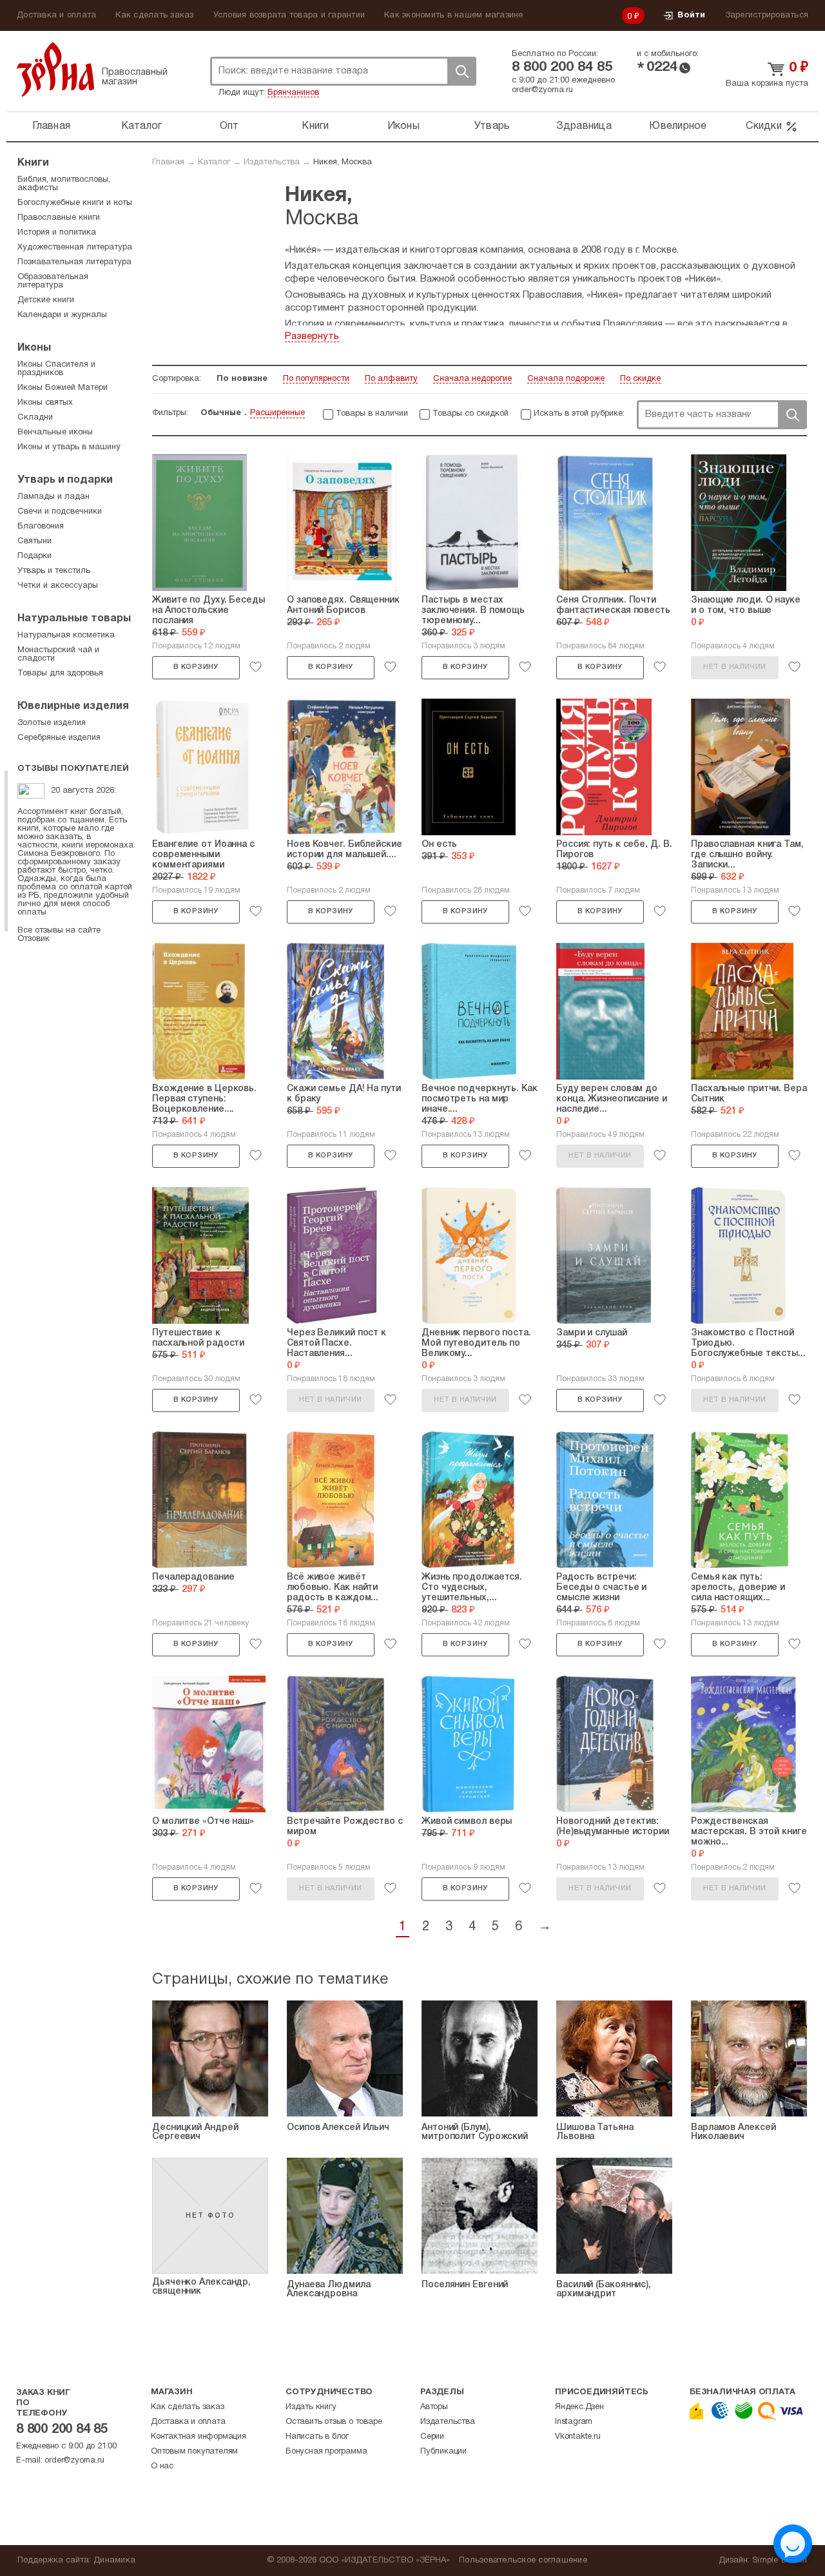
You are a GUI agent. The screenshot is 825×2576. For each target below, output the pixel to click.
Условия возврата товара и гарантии (289, 15)
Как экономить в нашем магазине (454, 15)
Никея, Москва (343, 162)
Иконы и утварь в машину (69, 447)
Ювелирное (678, 126)
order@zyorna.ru (542, 90)
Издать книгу (311, 2407)
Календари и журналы (62, 315)
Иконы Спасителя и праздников (56, 369)
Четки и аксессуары (58, 586)
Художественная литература (75, 247)
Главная (51, 126)
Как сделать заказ (154, 15)
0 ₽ (634, 17)
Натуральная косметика (66, 635)
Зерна (55, 69)
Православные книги (59, 218)
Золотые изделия (52, 723)
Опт (229, 126)
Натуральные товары (74, 619)
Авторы (434, 2407)
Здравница (584, 126)
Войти (691, 15)
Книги (315, 126)
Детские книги (46, 300)
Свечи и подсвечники (60, 512)
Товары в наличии (372, 414)
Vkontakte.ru (578, 2437)
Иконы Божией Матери (63, 388)
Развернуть (312, 336)
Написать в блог (317, 2437)
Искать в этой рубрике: (579, 414)
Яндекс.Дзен (579, 2407)
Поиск (461, 71)
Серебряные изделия (59, 738)
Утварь (492, 126)
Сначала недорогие (472, 379)
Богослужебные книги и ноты (75, 203)
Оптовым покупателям (194, 2452)
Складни (35, 418)
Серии (432, 2437)
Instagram (574, 2422)
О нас (162, 2466)
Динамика (114, 2561)
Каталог (142, 126)
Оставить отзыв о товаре (334, 2422)
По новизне (242, 379)
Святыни (34, 541)
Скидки (764, 126)
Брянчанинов (293, 93)
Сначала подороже (566, 379)
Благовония (41, 527)
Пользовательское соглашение (523, 2561)
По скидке (640, 379)
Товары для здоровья (60, 673)
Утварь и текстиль (54, 571)
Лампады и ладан (53, 497)
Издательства (272, 162)
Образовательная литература (53, 281)
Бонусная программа (326, 2452)
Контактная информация (199, 2437)
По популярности (316, 379)
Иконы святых (45, 403)
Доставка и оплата (56, 15)
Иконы (403, 126)
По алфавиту (391, 379)
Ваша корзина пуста (767, 84)
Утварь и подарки (65, 480)
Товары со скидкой (471, 414)
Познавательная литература (74, 262)
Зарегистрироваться (767, 15)
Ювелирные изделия (73, 706)
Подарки (34, 556)
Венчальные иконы (55, 432)
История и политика (57, 233)
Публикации (443, 2452)
